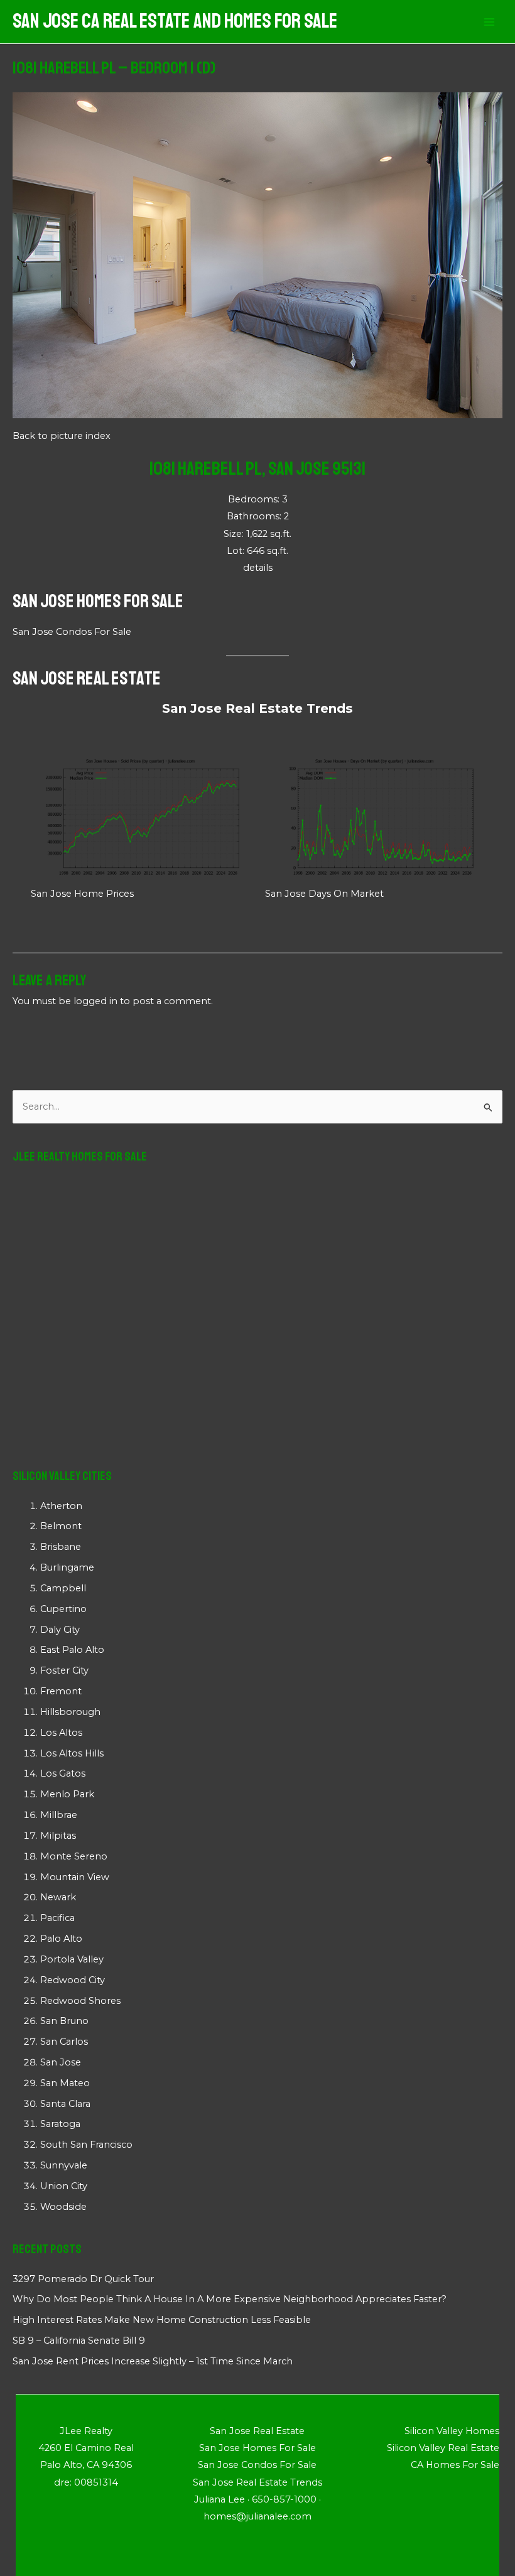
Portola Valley (72, 1959)
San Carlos (64, 2042)
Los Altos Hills (72, 1753)
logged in (95, 1001)
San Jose (61, 2062)
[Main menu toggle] (489, 22)
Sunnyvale (64, 2165)
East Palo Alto (72, 1650)
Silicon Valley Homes (452, 2431)
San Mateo (65, 2083)
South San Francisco (86, 2145)
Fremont (61, 1691)
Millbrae (59, 1815)
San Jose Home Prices (82, 894)
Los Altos (61, 1733)
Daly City (60, 1630)
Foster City (64, 1670)
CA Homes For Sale (455, 2465)
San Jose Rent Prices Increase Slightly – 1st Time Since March (153, 2361)
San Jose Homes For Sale (98, 601)
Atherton (61, 1506)
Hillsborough (70, 1712)
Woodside (63, 2207)
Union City (64, 2186)
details (258, 568)
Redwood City (73, 1980)
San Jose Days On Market (324, 894)
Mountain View (75, 1877)
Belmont (61, 1526)
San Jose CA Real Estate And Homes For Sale (175, 21)
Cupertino (63, 1609)
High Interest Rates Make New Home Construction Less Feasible (162, 2320)
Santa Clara (65, 2104)
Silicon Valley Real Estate (443, 2448)
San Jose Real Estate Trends (257, 708)
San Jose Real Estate (87, 678)
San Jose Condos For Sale (72, 632)
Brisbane (61, 1547)
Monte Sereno (74, 1856)
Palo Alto (61, 1939)
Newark (58, 1897)
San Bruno (64, 2021)
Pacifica (57, 1918)
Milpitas (58, 1836)
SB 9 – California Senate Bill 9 (79, 2341)
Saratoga (60, 2124)
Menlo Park (67, 1794)
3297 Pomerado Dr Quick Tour (83, 2279)
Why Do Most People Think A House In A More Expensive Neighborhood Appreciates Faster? (230, 2299)
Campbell (63, 1588)
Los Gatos (63, 1773)
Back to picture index (62, 436)
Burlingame (67, 1567)
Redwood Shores (80, 2001)
